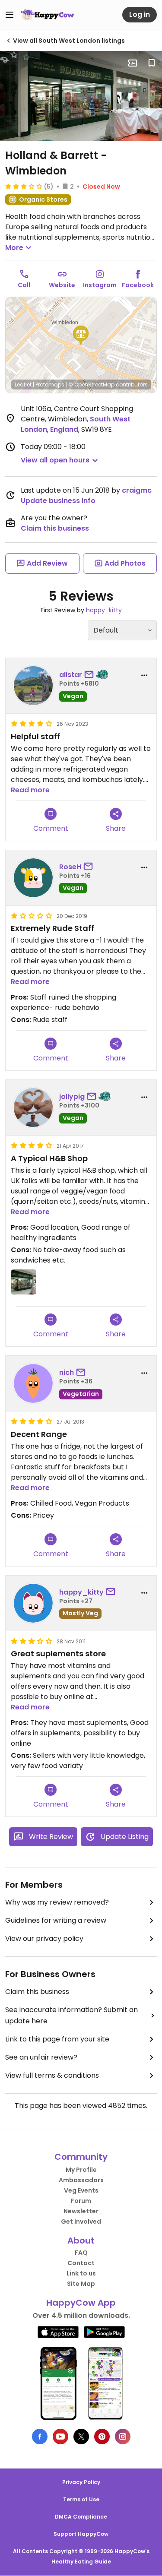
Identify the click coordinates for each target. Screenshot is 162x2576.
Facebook (138, 285)
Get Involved (81, 2222)
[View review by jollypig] (33, 1108)
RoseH (70, 867)
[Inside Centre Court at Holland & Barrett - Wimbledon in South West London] (81, 96)
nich (67, 1372)
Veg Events (81, 2190)
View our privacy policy (44, 1938)
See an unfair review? (41, 2057)
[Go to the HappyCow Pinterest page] (102, 2437)
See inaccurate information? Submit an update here (71, 2015)
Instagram (100, 285)
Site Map (81, 2284)
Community (81, 2157)
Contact (81, 2263)
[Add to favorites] (152, 63)
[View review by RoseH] (33, 878)
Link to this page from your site (57, 2039)
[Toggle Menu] (10, 15)
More (14, 248)
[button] (81, 335)
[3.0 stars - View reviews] (24, 186)
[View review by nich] (33, 1383)
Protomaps (50, 385)
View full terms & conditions (52, 2075)
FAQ (81, 2253)
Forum (81, 2201)
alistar (71, 675)
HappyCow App (81, 2303)
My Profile (81, 2170)
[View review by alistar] (33, 686)
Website (62, 285)
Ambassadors (81, 2180)
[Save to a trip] (133, 63)
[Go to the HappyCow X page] (81, 2437)
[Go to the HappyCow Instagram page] (123, 2437)
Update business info (58, 501)
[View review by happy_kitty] (33, 1603)
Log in (140, 14)
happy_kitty (104, 610)
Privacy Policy (81, 2482)
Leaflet (23, 385)
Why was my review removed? (57, 1902)
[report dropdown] (144, 675)
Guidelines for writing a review (56, 1920)
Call (24, 285)
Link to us (81, 2273)
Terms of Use (81, 2499)
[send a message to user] (91, 675)
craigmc (137, 490)
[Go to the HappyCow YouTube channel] (60, 2437)
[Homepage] (48, 15)
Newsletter (81, 2211)
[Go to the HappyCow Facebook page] (40, 2437)
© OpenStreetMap (91, 385)
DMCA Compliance (81, 2517)
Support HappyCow (81, 2534)
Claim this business (55, 528)
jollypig (72, 1097)
